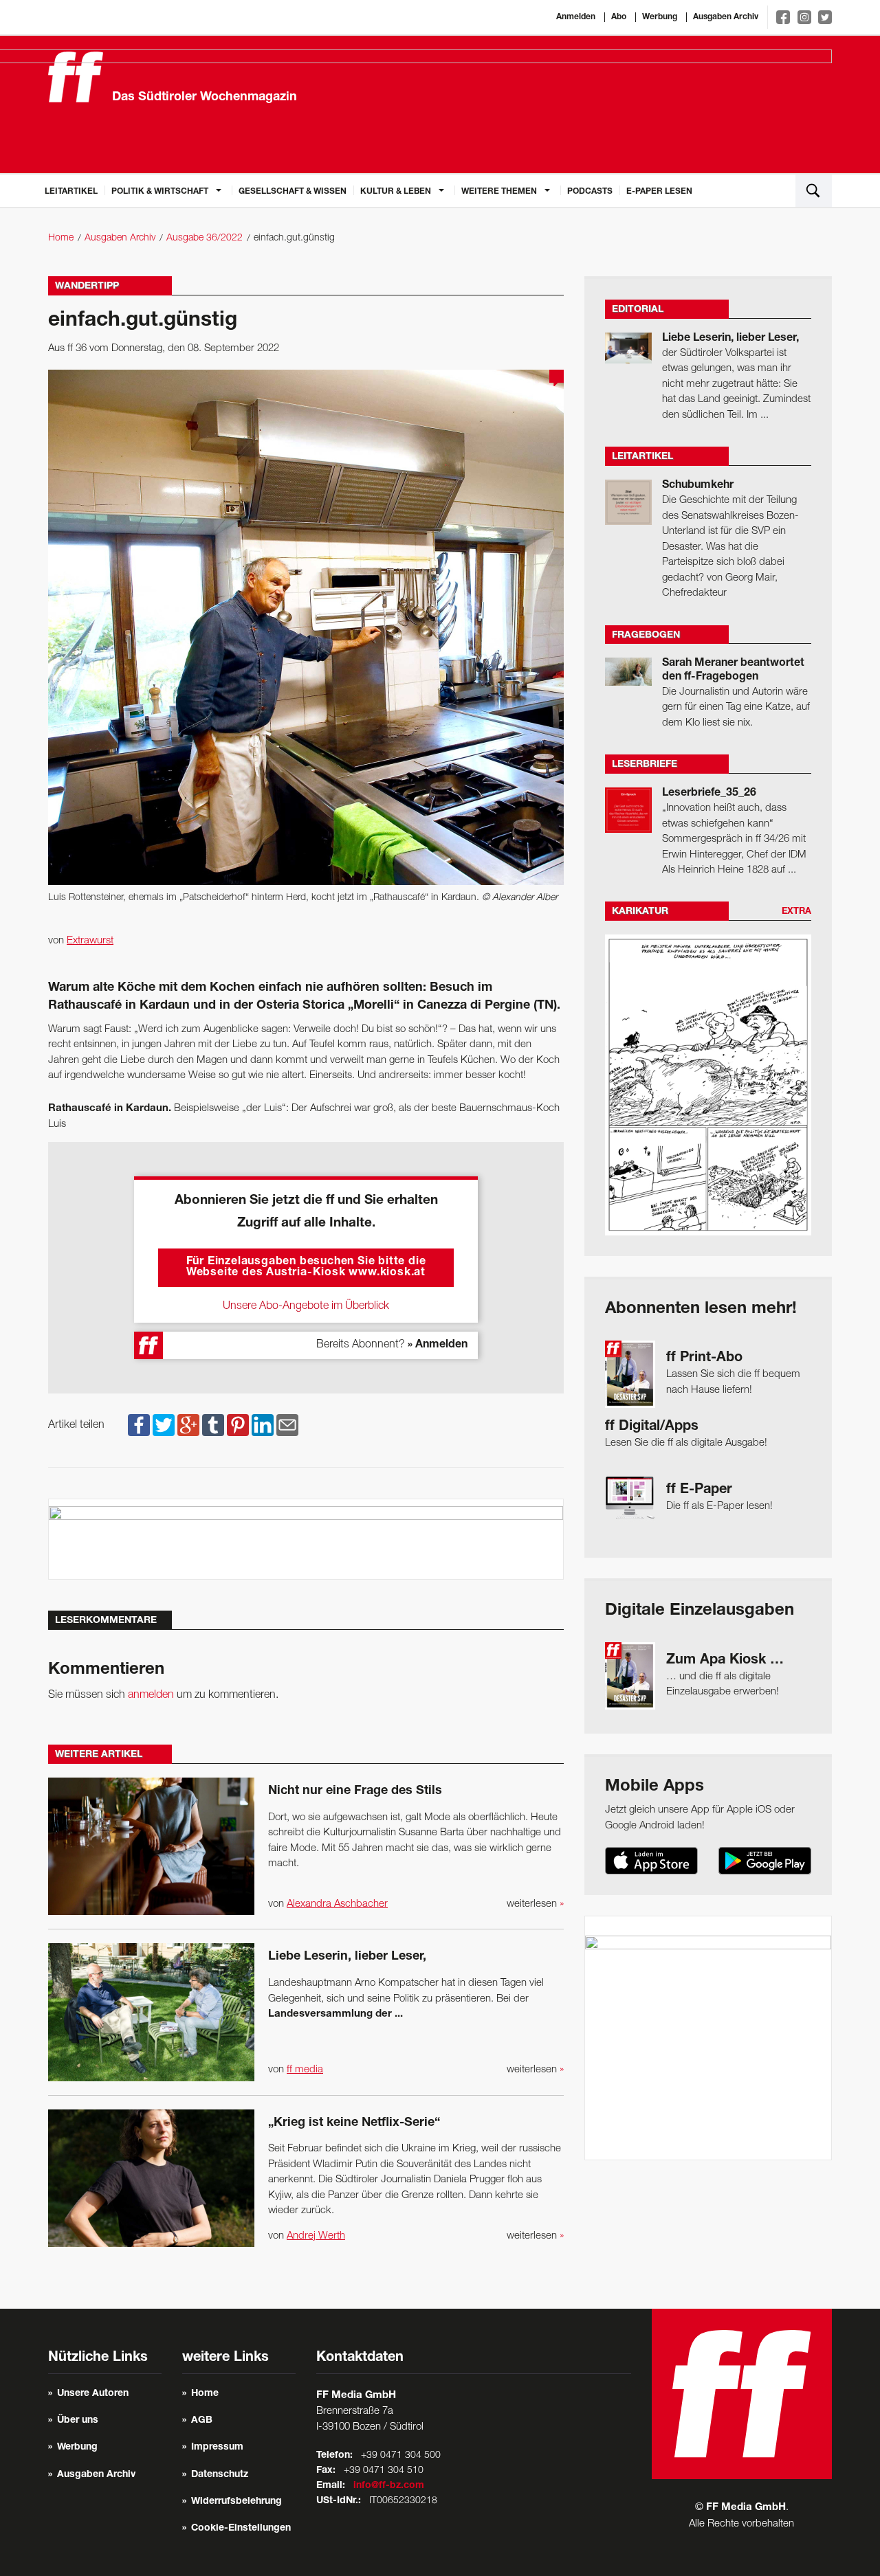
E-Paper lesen (659, 192)
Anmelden (576, 17)
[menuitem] (71, 190)
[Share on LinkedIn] (263, 1425)
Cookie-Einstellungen (241, 2529)
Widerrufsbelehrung (236, 2502)
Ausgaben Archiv (726, 17)
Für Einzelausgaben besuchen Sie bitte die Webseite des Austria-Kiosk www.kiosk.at (306, 1268)
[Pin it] (238, 1425)
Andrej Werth (316, 2236)
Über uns (78, 2421)
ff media (305, 2070)
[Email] (287, 1425)
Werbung (660, 17)
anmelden (151, 1695)
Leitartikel (71, 192)
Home (61, 238)
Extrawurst (90, 941)
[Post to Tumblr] (213, 1425)
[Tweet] (164, 1425)
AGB (202, 2421)
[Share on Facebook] (139, 1425)
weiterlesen (535, 1904)
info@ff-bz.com (389, 2486)
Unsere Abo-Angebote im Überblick (306, 1306)
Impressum (217, 2448)
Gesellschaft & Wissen (293, 192)
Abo (619, 17)
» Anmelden (438, 1345)
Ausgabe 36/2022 (205, 238)
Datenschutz (220, 2475)
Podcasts (590, 192)
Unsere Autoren (93, 2394)
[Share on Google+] (188, 1425)
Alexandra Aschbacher (337, 1904)
